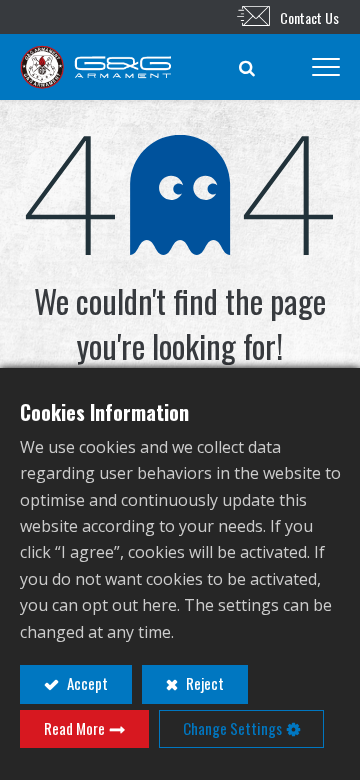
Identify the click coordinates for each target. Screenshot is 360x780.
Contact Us (309, 17)
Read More (74, 728)
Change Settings (232, 728)
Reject (203, 683)
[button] (247, 67)
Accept (86, 683)
